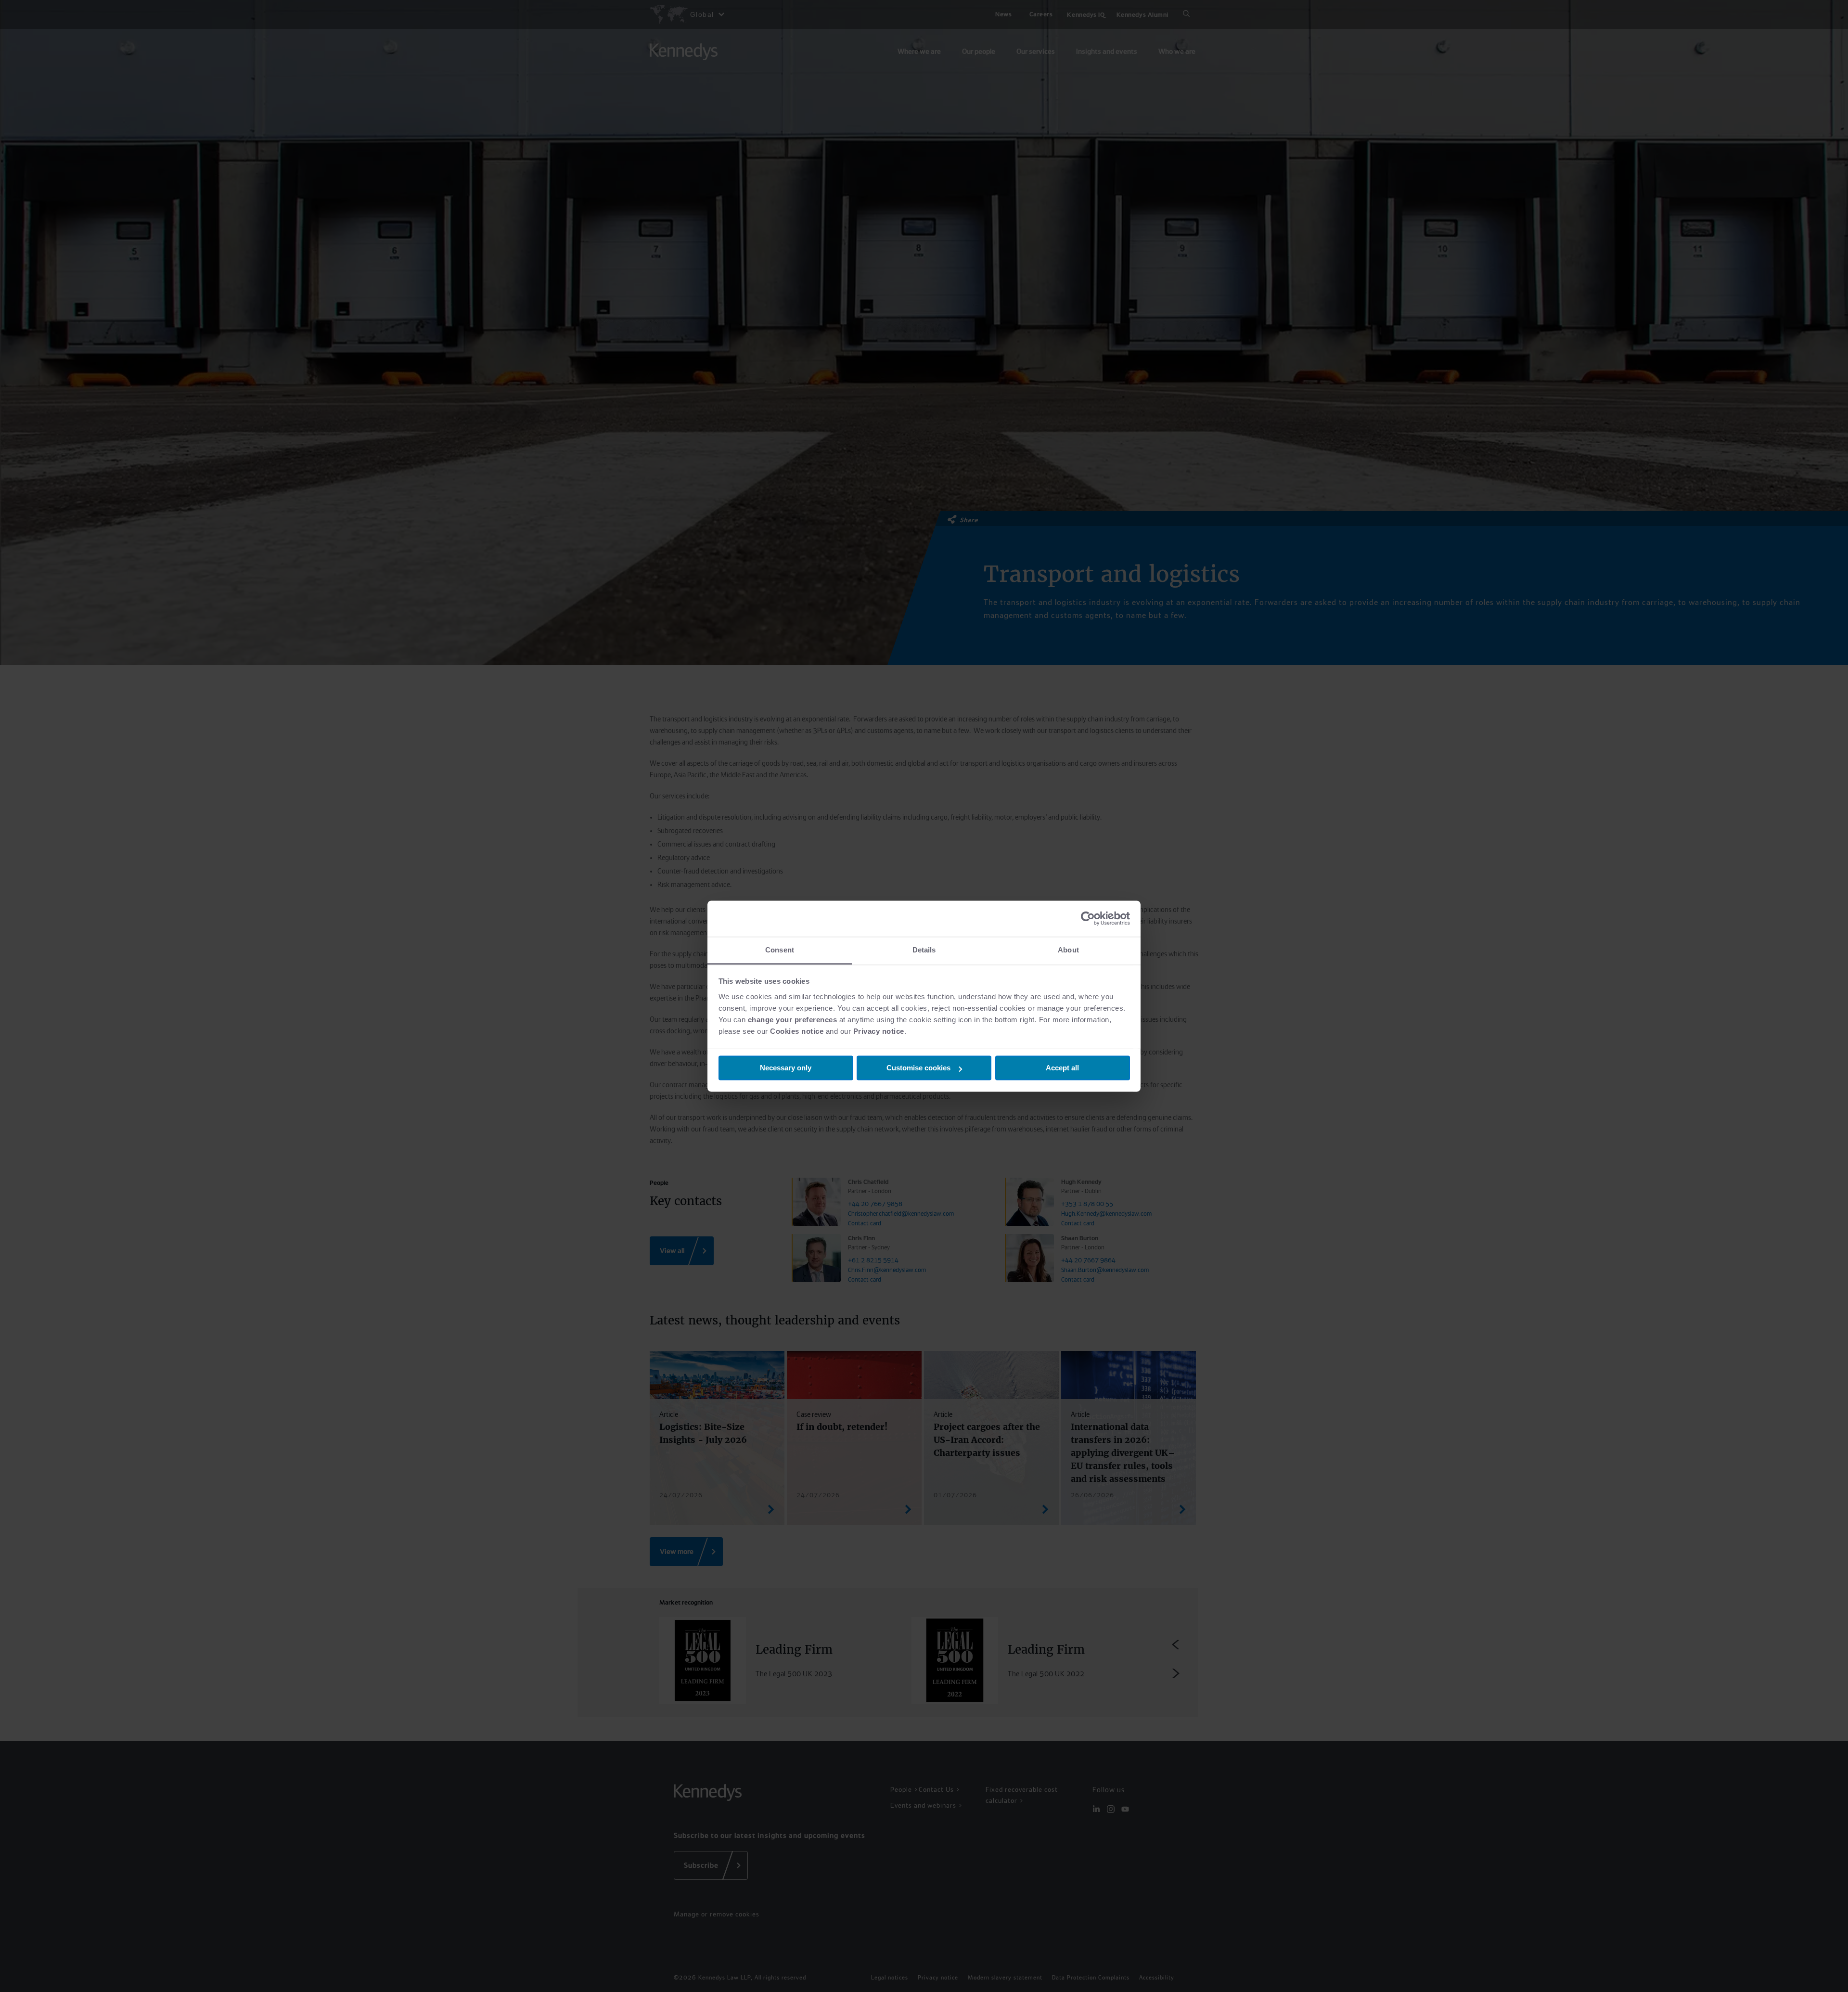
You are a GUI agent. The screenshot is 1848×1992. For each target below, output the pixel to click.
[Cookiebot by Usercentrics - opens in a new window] (1088, 918)
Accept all (1062, 1068)
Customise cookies (918, 1068)
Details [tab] (924, 950)
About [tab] (1068, 950)
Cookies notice (797, 1031)
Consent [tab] (780, 950)
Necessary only (786, 1068)
